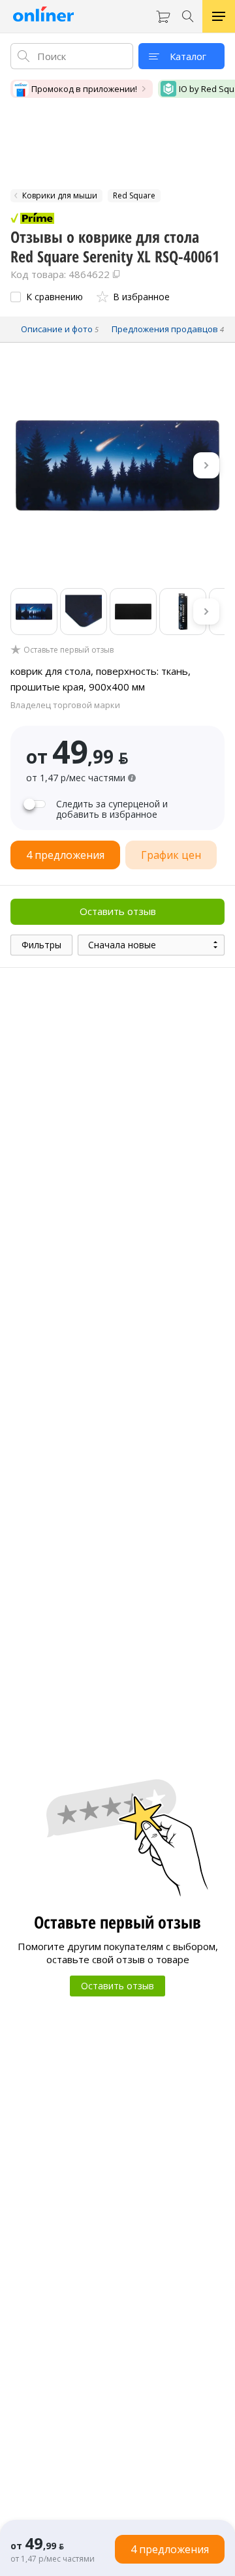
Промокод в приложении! (84, 89)
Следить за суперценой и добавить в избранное (112, 809)
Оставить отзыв (118, 911)
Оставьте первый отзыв (69, 650)
